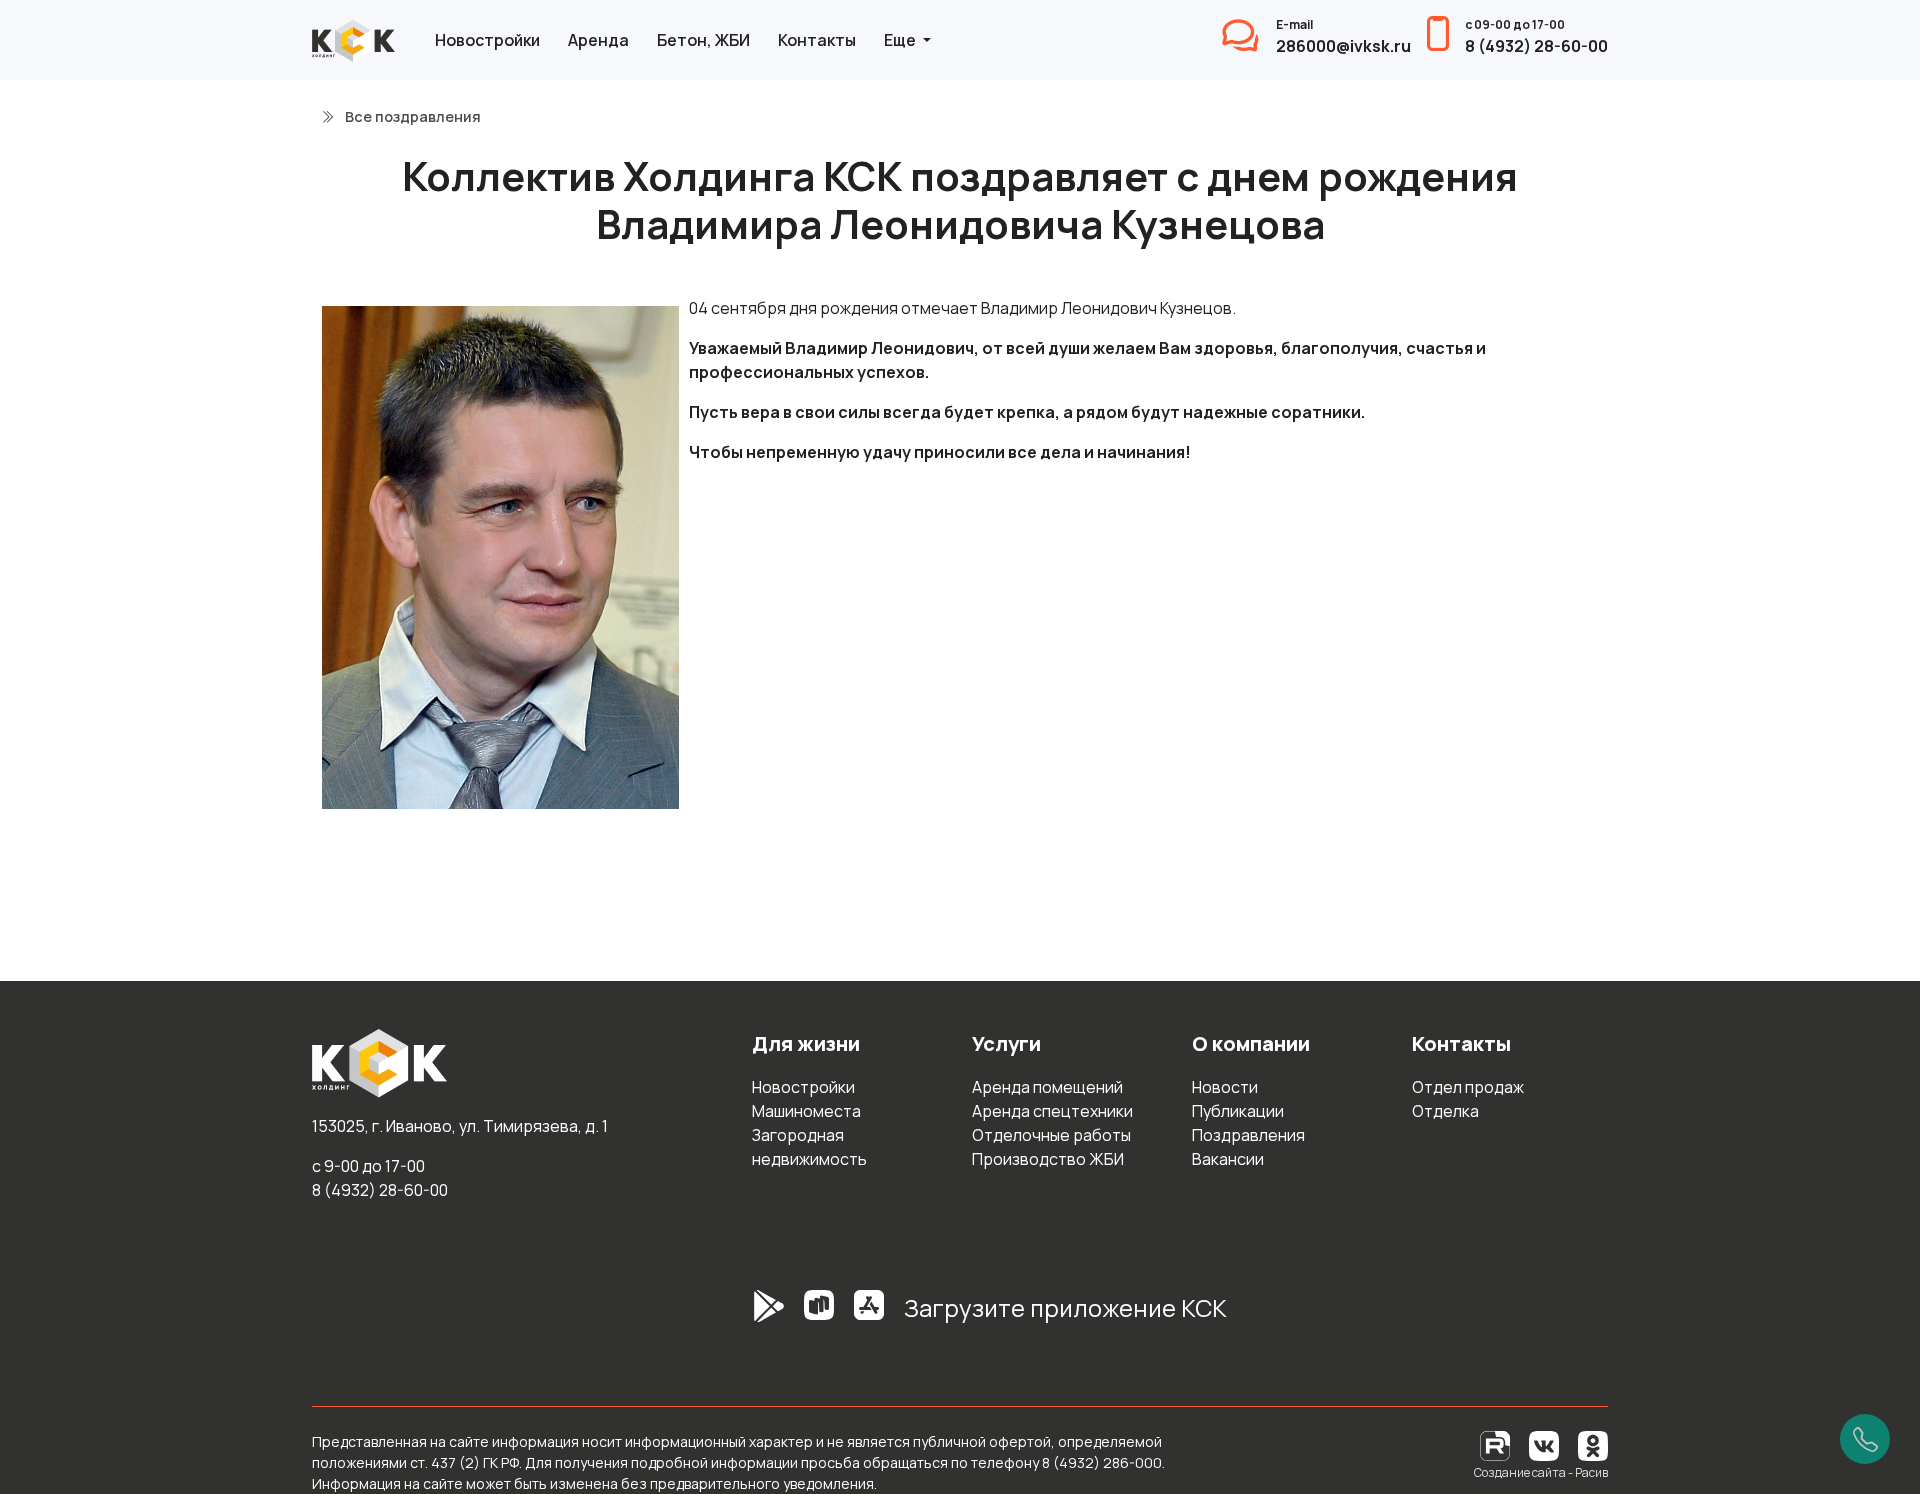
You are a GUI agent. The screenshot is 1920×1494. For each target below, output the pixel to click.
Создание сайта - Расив (1541, 1472)
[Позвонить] (1865, 1439)
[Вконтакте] (1544, 1444)
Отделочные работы (1051, 1135)
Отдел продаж (1468, 1087)
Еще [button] (901, 40)
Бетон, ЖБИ (703, 40)
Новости (1225, 1087)
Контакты (817, 40)
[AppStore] (869, 1316)
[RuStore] (819, 1316)
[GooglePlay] (739, 1316)
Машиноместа (806, 1111)
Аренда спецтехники (1052, 1111)
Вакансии (1228, 1159)
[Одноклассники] (1593, 1444)
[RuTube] (1496, 1444)
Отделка (1445, 1111)
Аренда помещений (1047, 1087)
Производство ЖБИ (1048, 1159)
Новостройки (487, 40)
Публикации (1238, 1111)
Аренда (598, 40)
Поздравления (1248, 1135)
